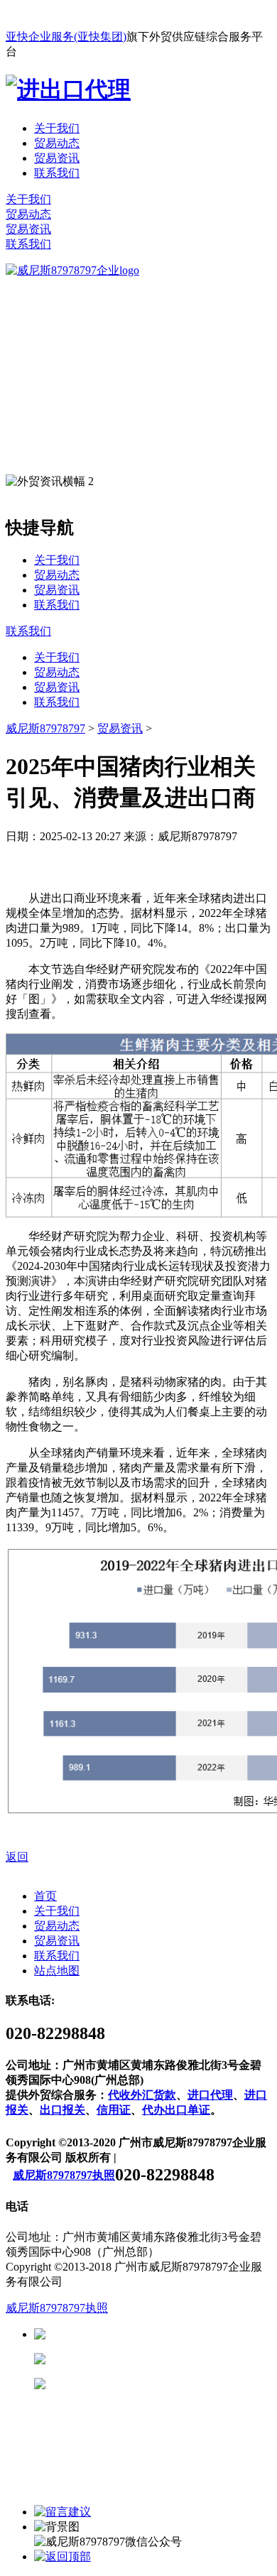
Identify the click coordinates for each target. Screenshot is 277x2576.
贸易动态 (57, 143)
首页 (45, 1896)
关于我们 (57, 128)
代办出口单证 (176, 2110)
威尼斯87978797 (45, 728)
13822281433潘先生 (156, 2359)
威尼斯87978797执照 (64, 2175)
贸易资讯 (57, 158)
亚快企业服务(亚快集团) (66, 37)
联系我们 (57, 173)
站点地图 (57, 1971)
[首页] (72, 270)
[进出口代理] (68, 89)
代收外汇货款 (142, 2095)
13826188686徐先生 (156, 2334)
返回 (17, 1857)
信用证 (114, 2110)
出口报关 (63, 2110)
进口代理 (210, 2095)
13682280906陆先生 (156, 2384)
